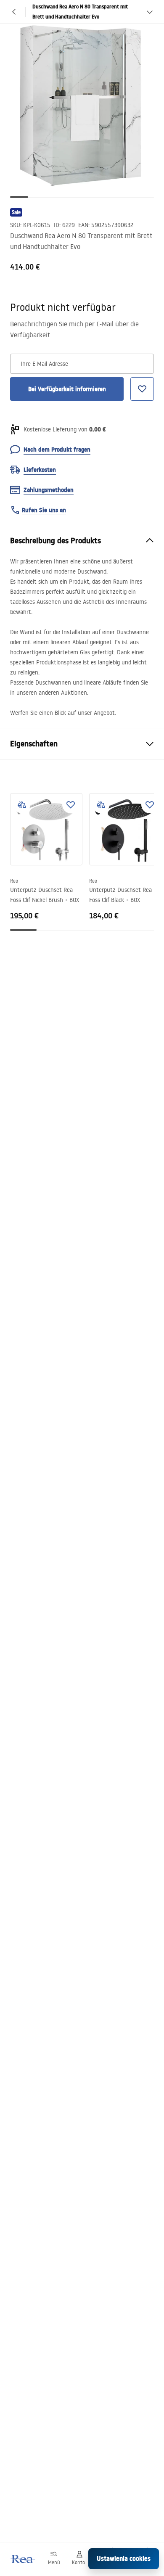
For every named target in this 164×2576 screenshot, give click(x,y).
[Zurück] (14, 12)
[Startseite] (22, 2559)
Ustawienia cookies (124, 2559)
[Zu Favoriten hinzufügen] (71, 805)
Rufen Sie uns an (44, 510)
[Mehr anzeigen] (150, 12)
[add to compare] (22, 805)
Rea (14, 881)
